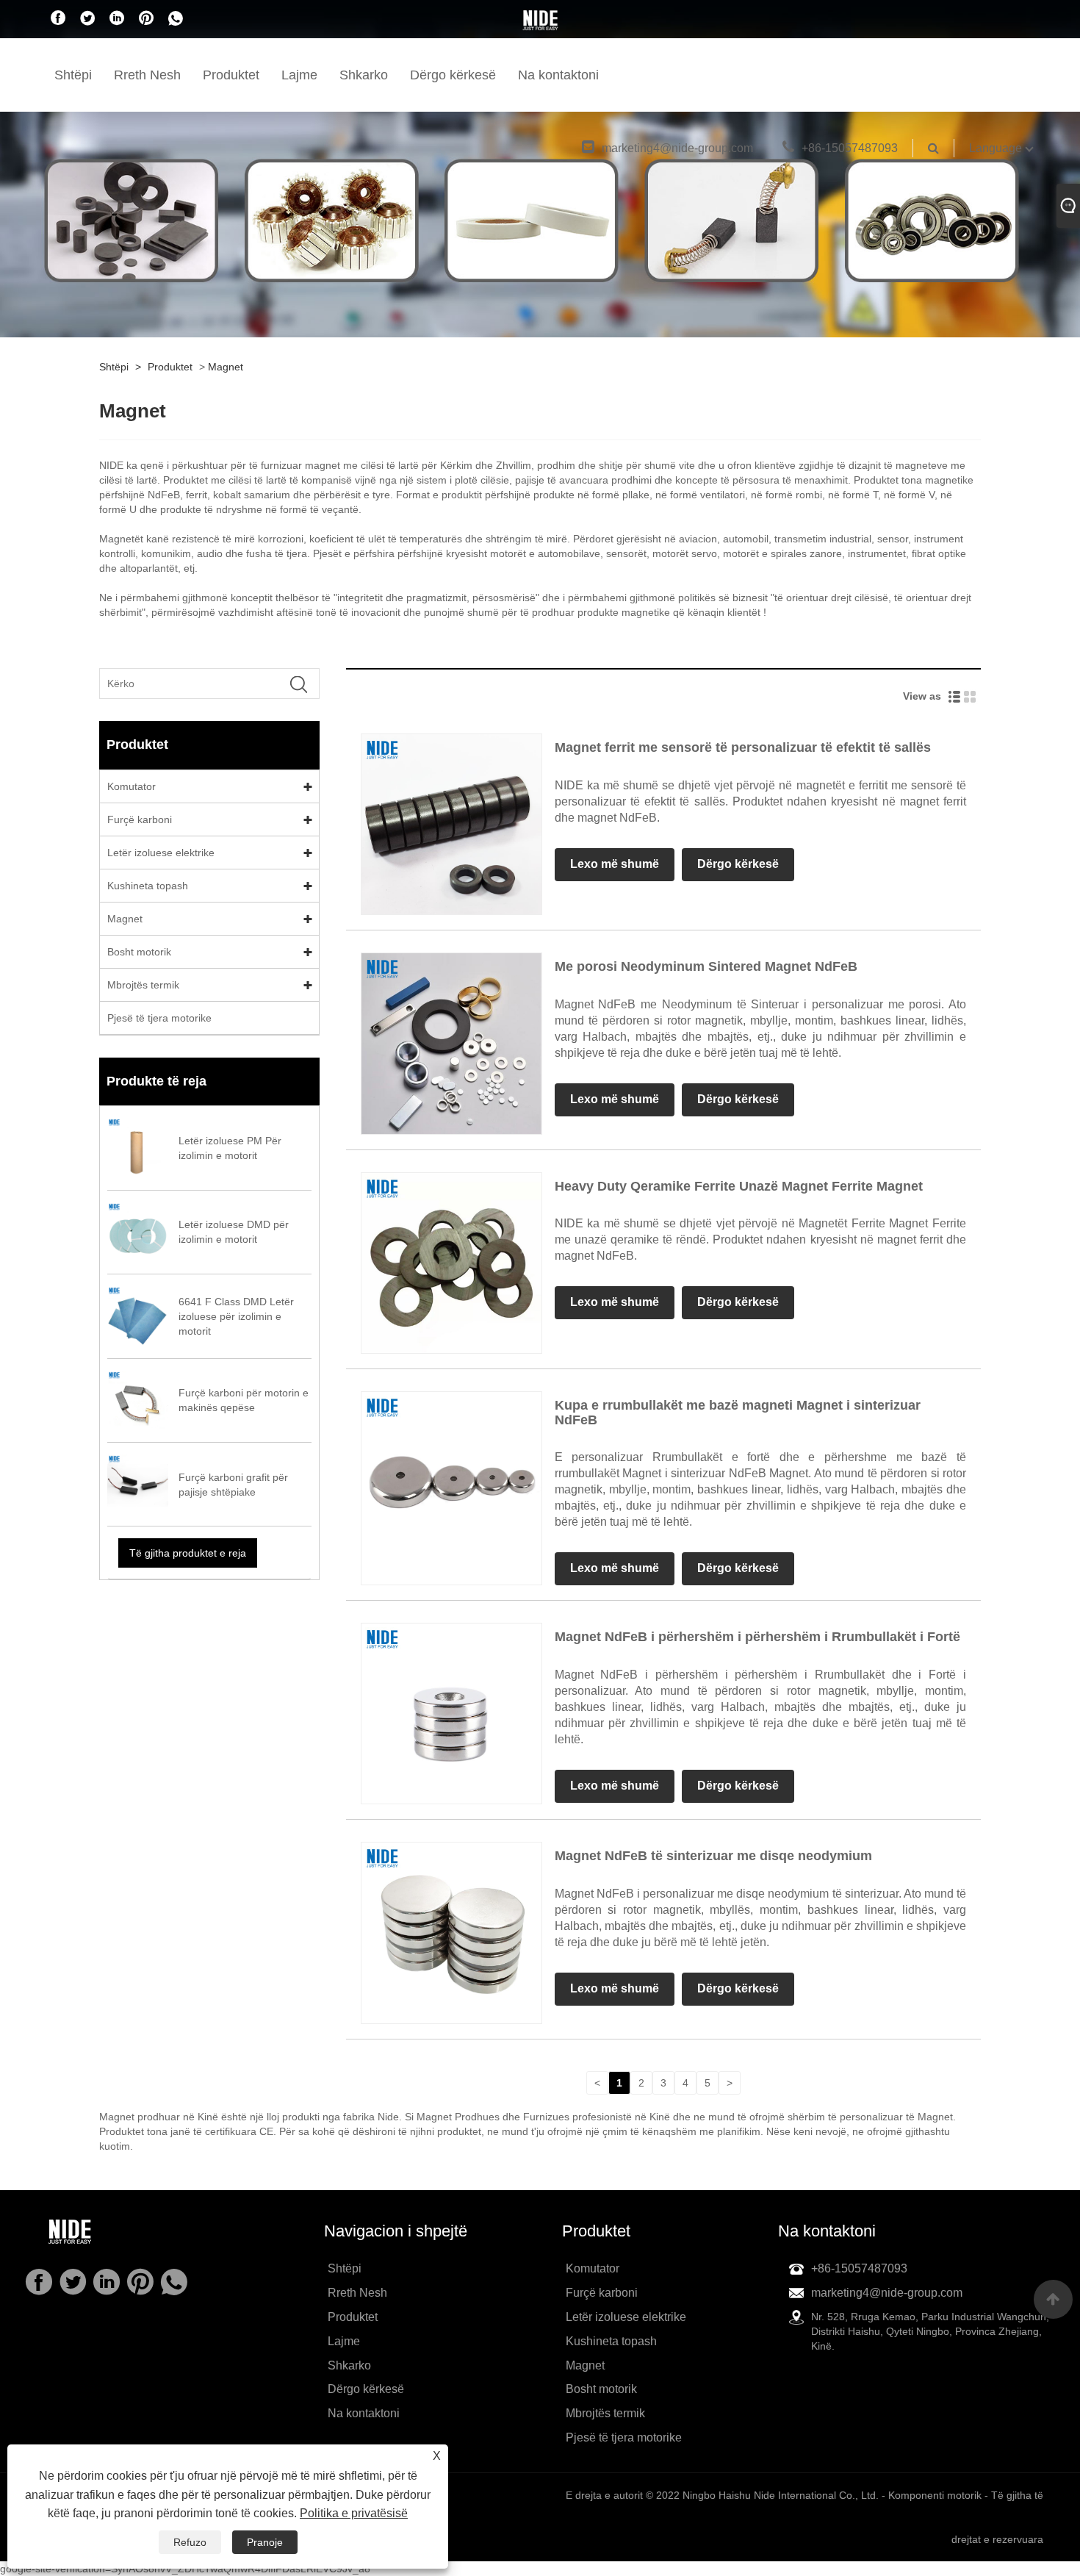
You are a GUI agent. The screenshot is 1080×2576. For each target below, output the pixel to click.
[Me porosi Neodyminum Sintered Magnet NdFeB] (451, 1043)
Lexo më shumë (615, 864)
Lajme (299, 75)
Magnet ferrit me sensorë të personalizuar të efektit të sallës (743, 747)
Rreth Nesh (147, 75)
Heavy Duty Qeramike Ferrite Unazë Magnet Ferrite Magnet (739, 1186)
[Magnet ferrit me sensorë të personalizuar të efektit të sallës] (451, 824)
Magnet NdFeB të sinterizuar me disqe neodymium (713, 1856)
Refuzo (190, 2542)
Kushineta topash (148, 886)
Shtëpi (73, 75)
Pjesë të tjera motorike (159, 1018)
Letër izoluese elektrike (161, 853)
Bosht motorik (139, 952)
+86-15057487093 (850, 148)
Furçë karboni (140, 819)
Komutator (132, 786)
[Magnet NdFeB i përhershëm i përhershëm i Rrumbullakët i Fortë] (451, 1713)
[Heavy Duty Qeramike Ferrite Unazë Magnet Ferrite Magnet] (451, 1262)
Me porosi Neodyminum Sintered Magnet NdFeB (706, 966)
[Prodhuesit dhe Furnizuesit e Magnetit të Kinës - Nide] (540, 20)
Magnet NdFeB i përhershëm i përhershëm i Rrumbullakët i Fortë (757, 1637)
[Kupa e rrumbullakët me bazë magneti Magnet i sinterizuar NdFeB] (451, 1481)
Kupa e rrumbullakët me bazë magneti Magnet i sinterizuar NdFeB (738, 1413)
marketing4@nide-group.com (677, 148)
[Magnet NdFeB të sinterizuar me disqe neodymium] (451, 1932)
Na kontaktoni (558, 75)
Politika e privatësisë (354, 2513)
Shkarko (364, 75)
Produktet (231, 75)
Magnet (226, 367)
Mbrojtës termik (143, 985)
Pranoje (265, 2542)
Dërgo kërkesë (453, 75)
